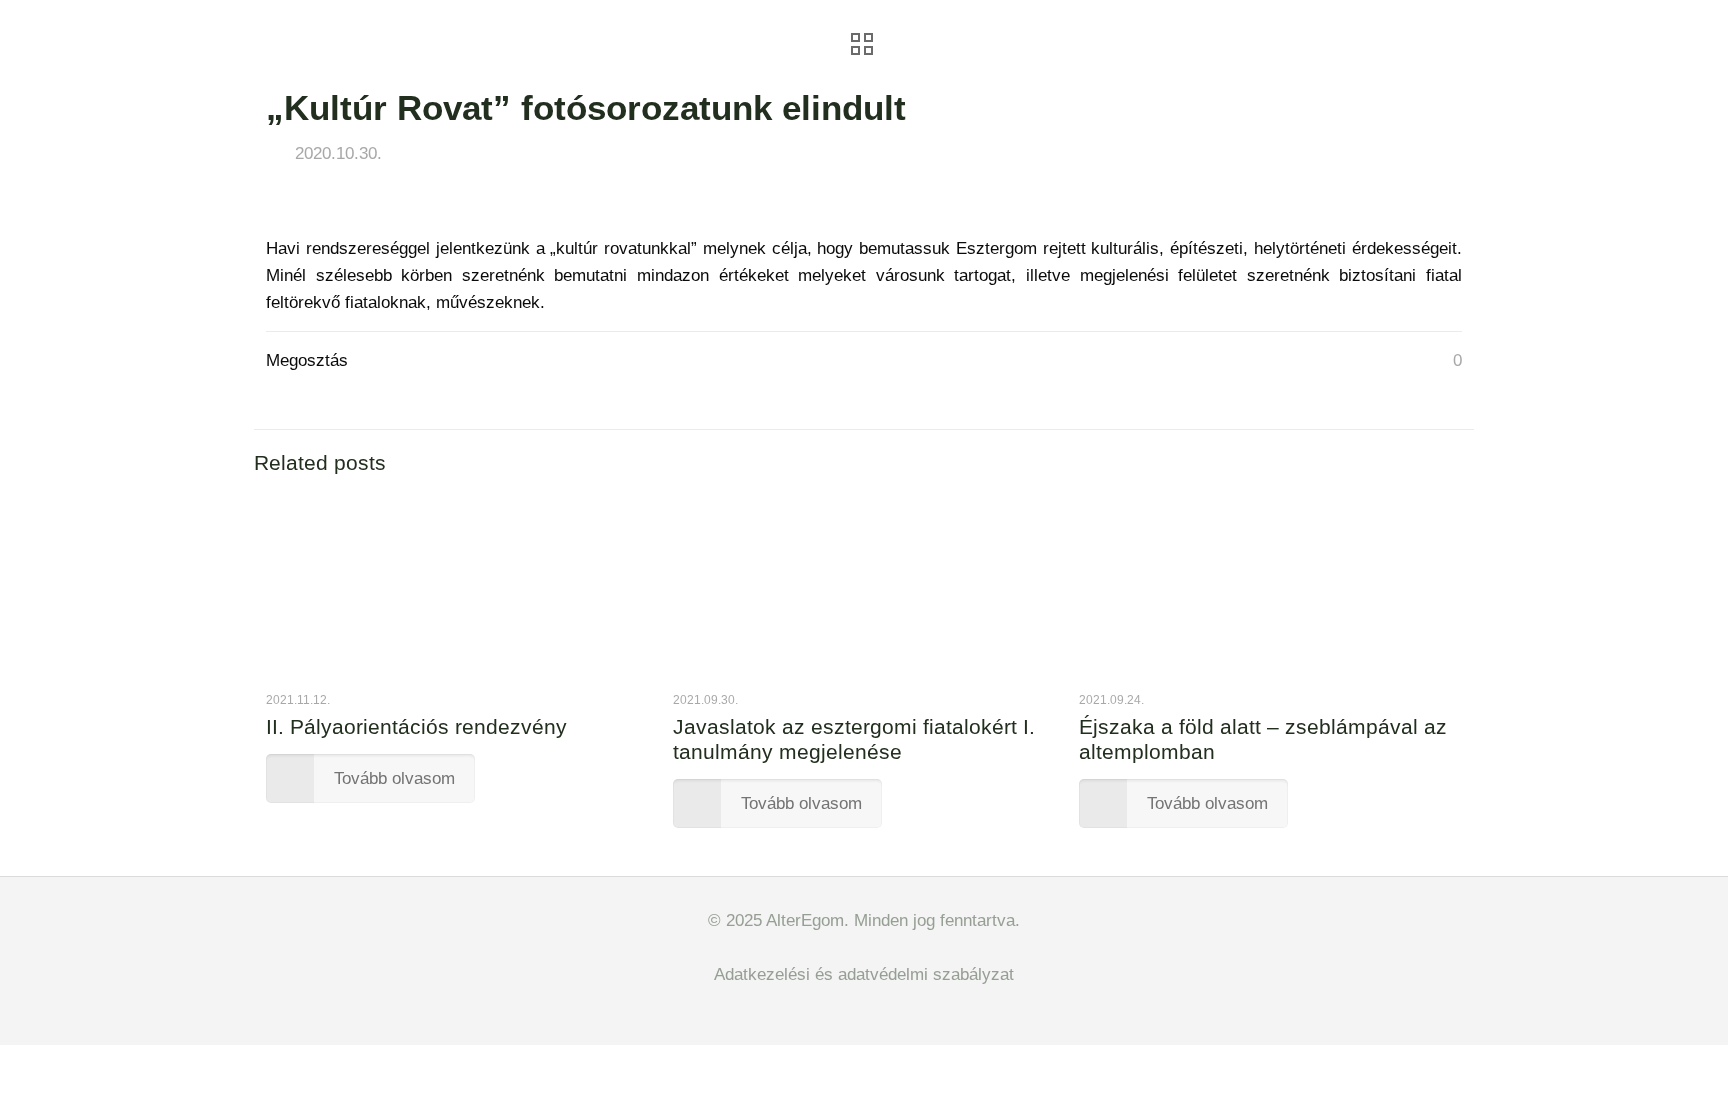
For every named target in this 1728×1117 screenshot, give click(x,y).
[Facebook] (850, 1011)
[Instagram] (877, 1011)
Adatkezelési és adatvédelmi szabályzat (864, 974)
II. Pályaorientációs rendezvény (416, 726)
